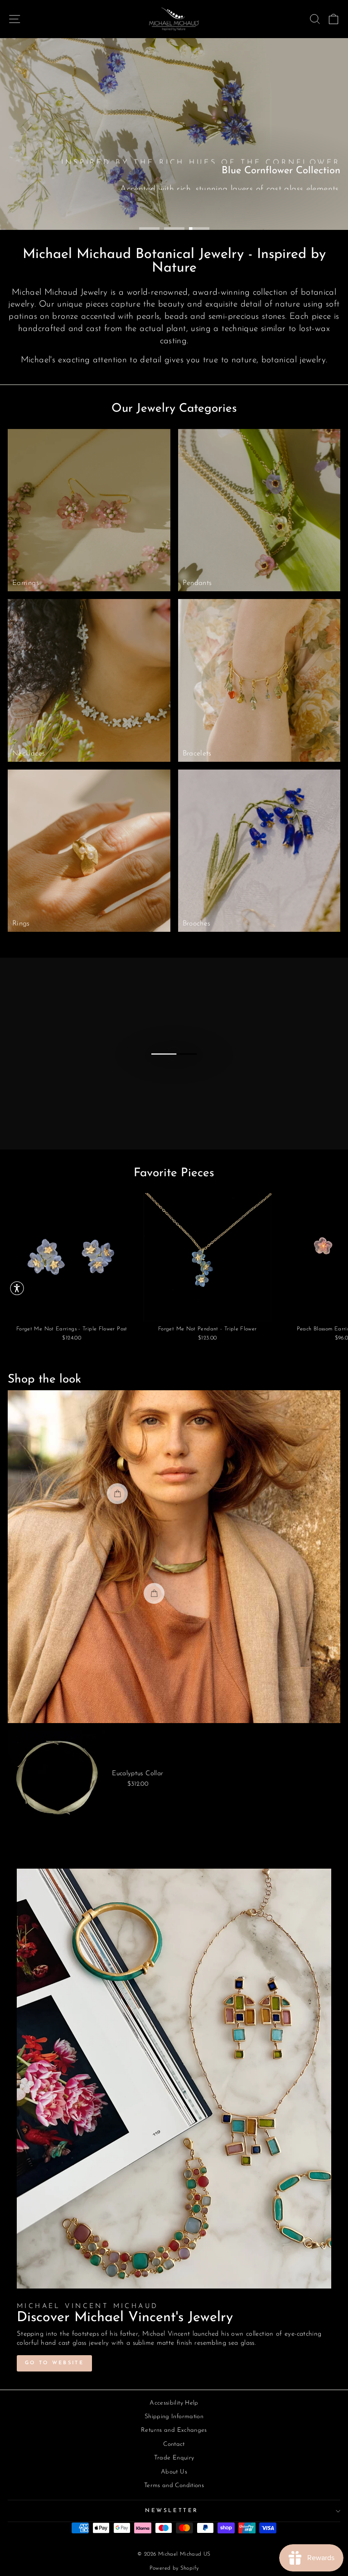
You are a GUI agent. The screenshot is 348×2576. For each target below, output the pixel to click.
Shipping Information (174, 2417)
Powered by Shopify (174, 2568)
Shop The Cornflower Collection (162, 203)
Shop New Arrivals (292, 203)
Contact (174, 2444)
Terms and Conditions (174, 2486)
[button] (17, 1288)
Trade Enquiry (174, 2458)
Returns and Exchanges (174, 2430)
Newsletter (172, 2511)
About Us (174, 2472)
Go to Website (54, 2363)
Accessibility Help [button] (174, 2403)
